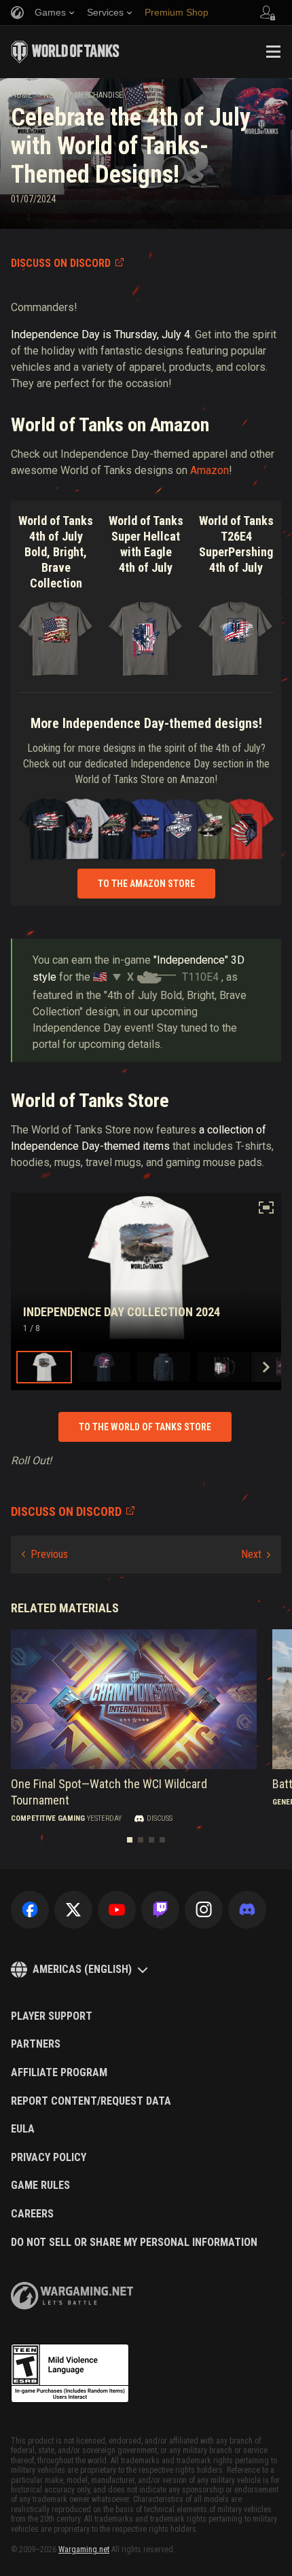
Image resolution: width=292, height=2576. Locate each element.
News (53, 95)
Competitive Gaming (48, 1819)
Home (21, 95)
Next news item (256, 1555)
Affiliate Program (59, 2073)
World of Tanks (65, 52)
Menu (273, 52)
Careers (32, 2214)
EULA (23, 2129)
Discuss (160, 1819)
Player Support (52, 2016)
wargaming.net (72, 2296)
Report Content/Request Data (91, 2101)
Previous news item (45, 1555)
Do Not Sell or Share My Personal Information (134, 2243)
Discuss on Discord (61, 263)
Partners (36, 2044)
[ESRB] (70, 2374)
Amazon (209, 470)
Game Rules (40, 2185)
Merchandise (99, 95)
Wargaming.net (84, 2550)
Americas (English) (82, 1969)
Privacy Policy (49, 2158)
